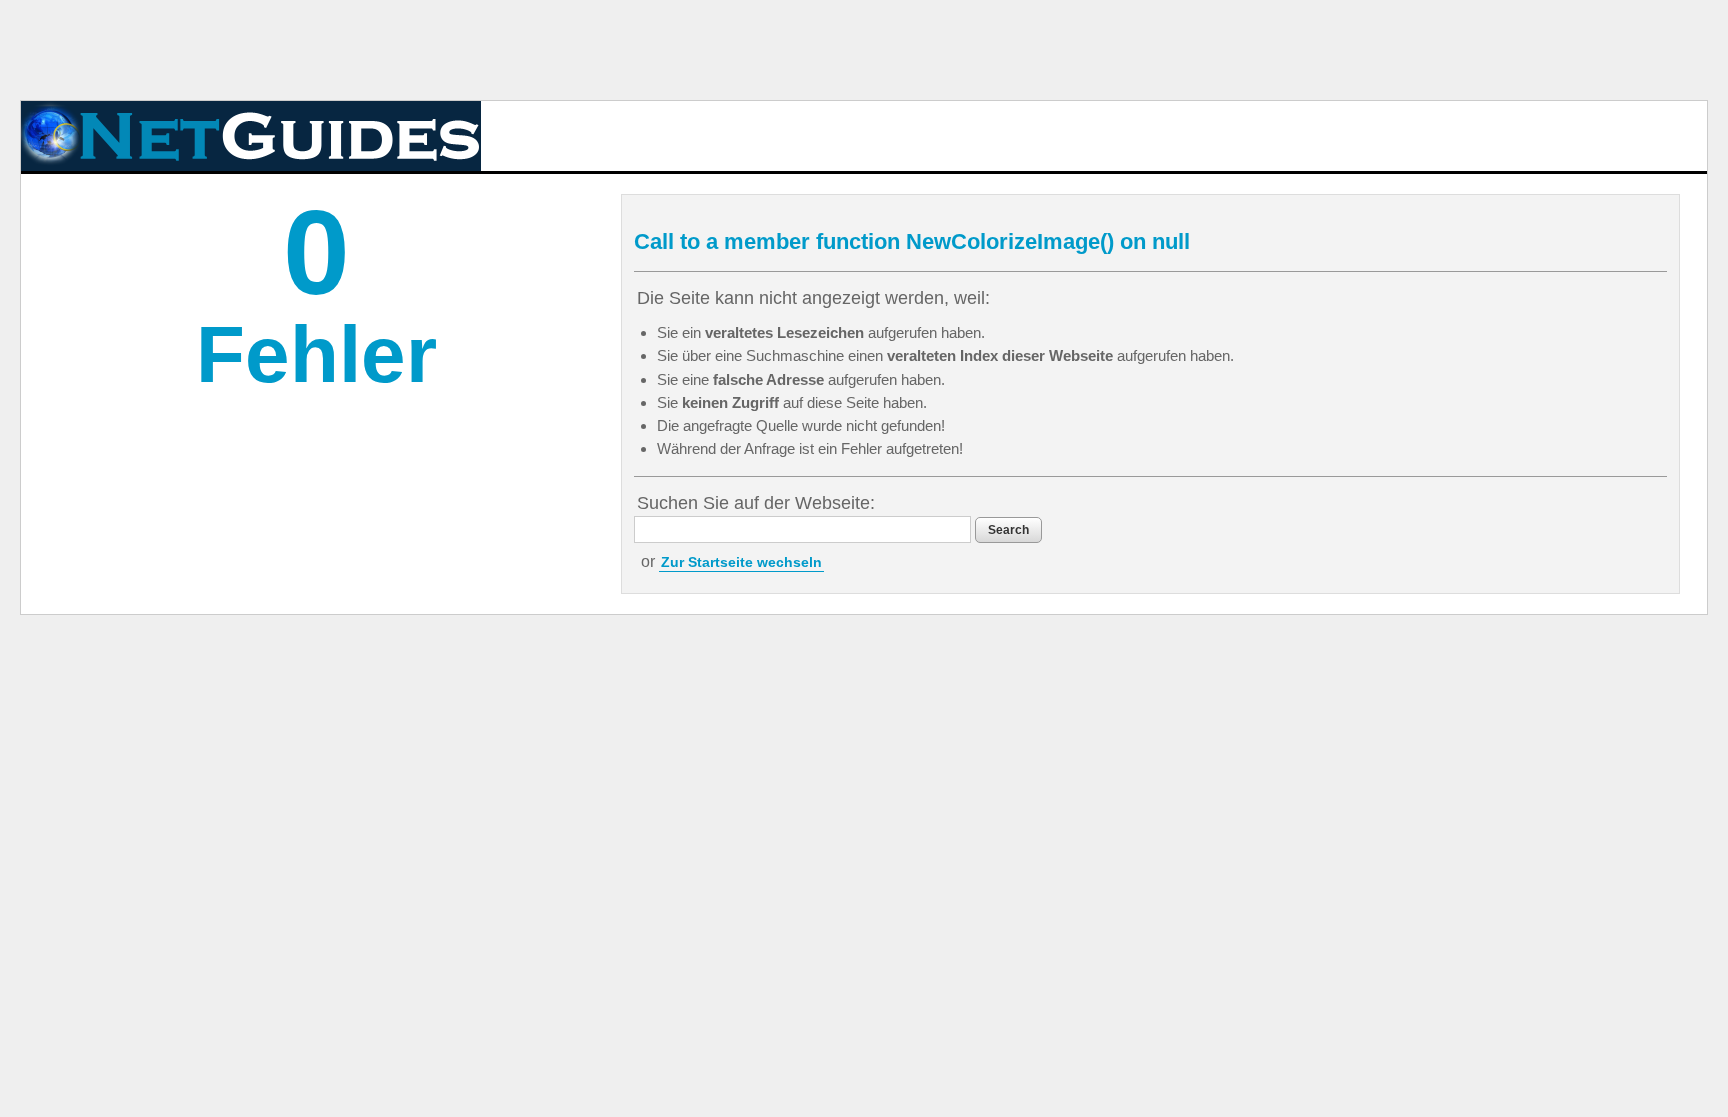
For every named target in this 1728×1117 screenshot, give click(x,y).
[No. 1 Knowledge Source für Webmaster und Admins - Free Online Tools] (251, 136)
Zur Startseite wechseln (741, 562)
